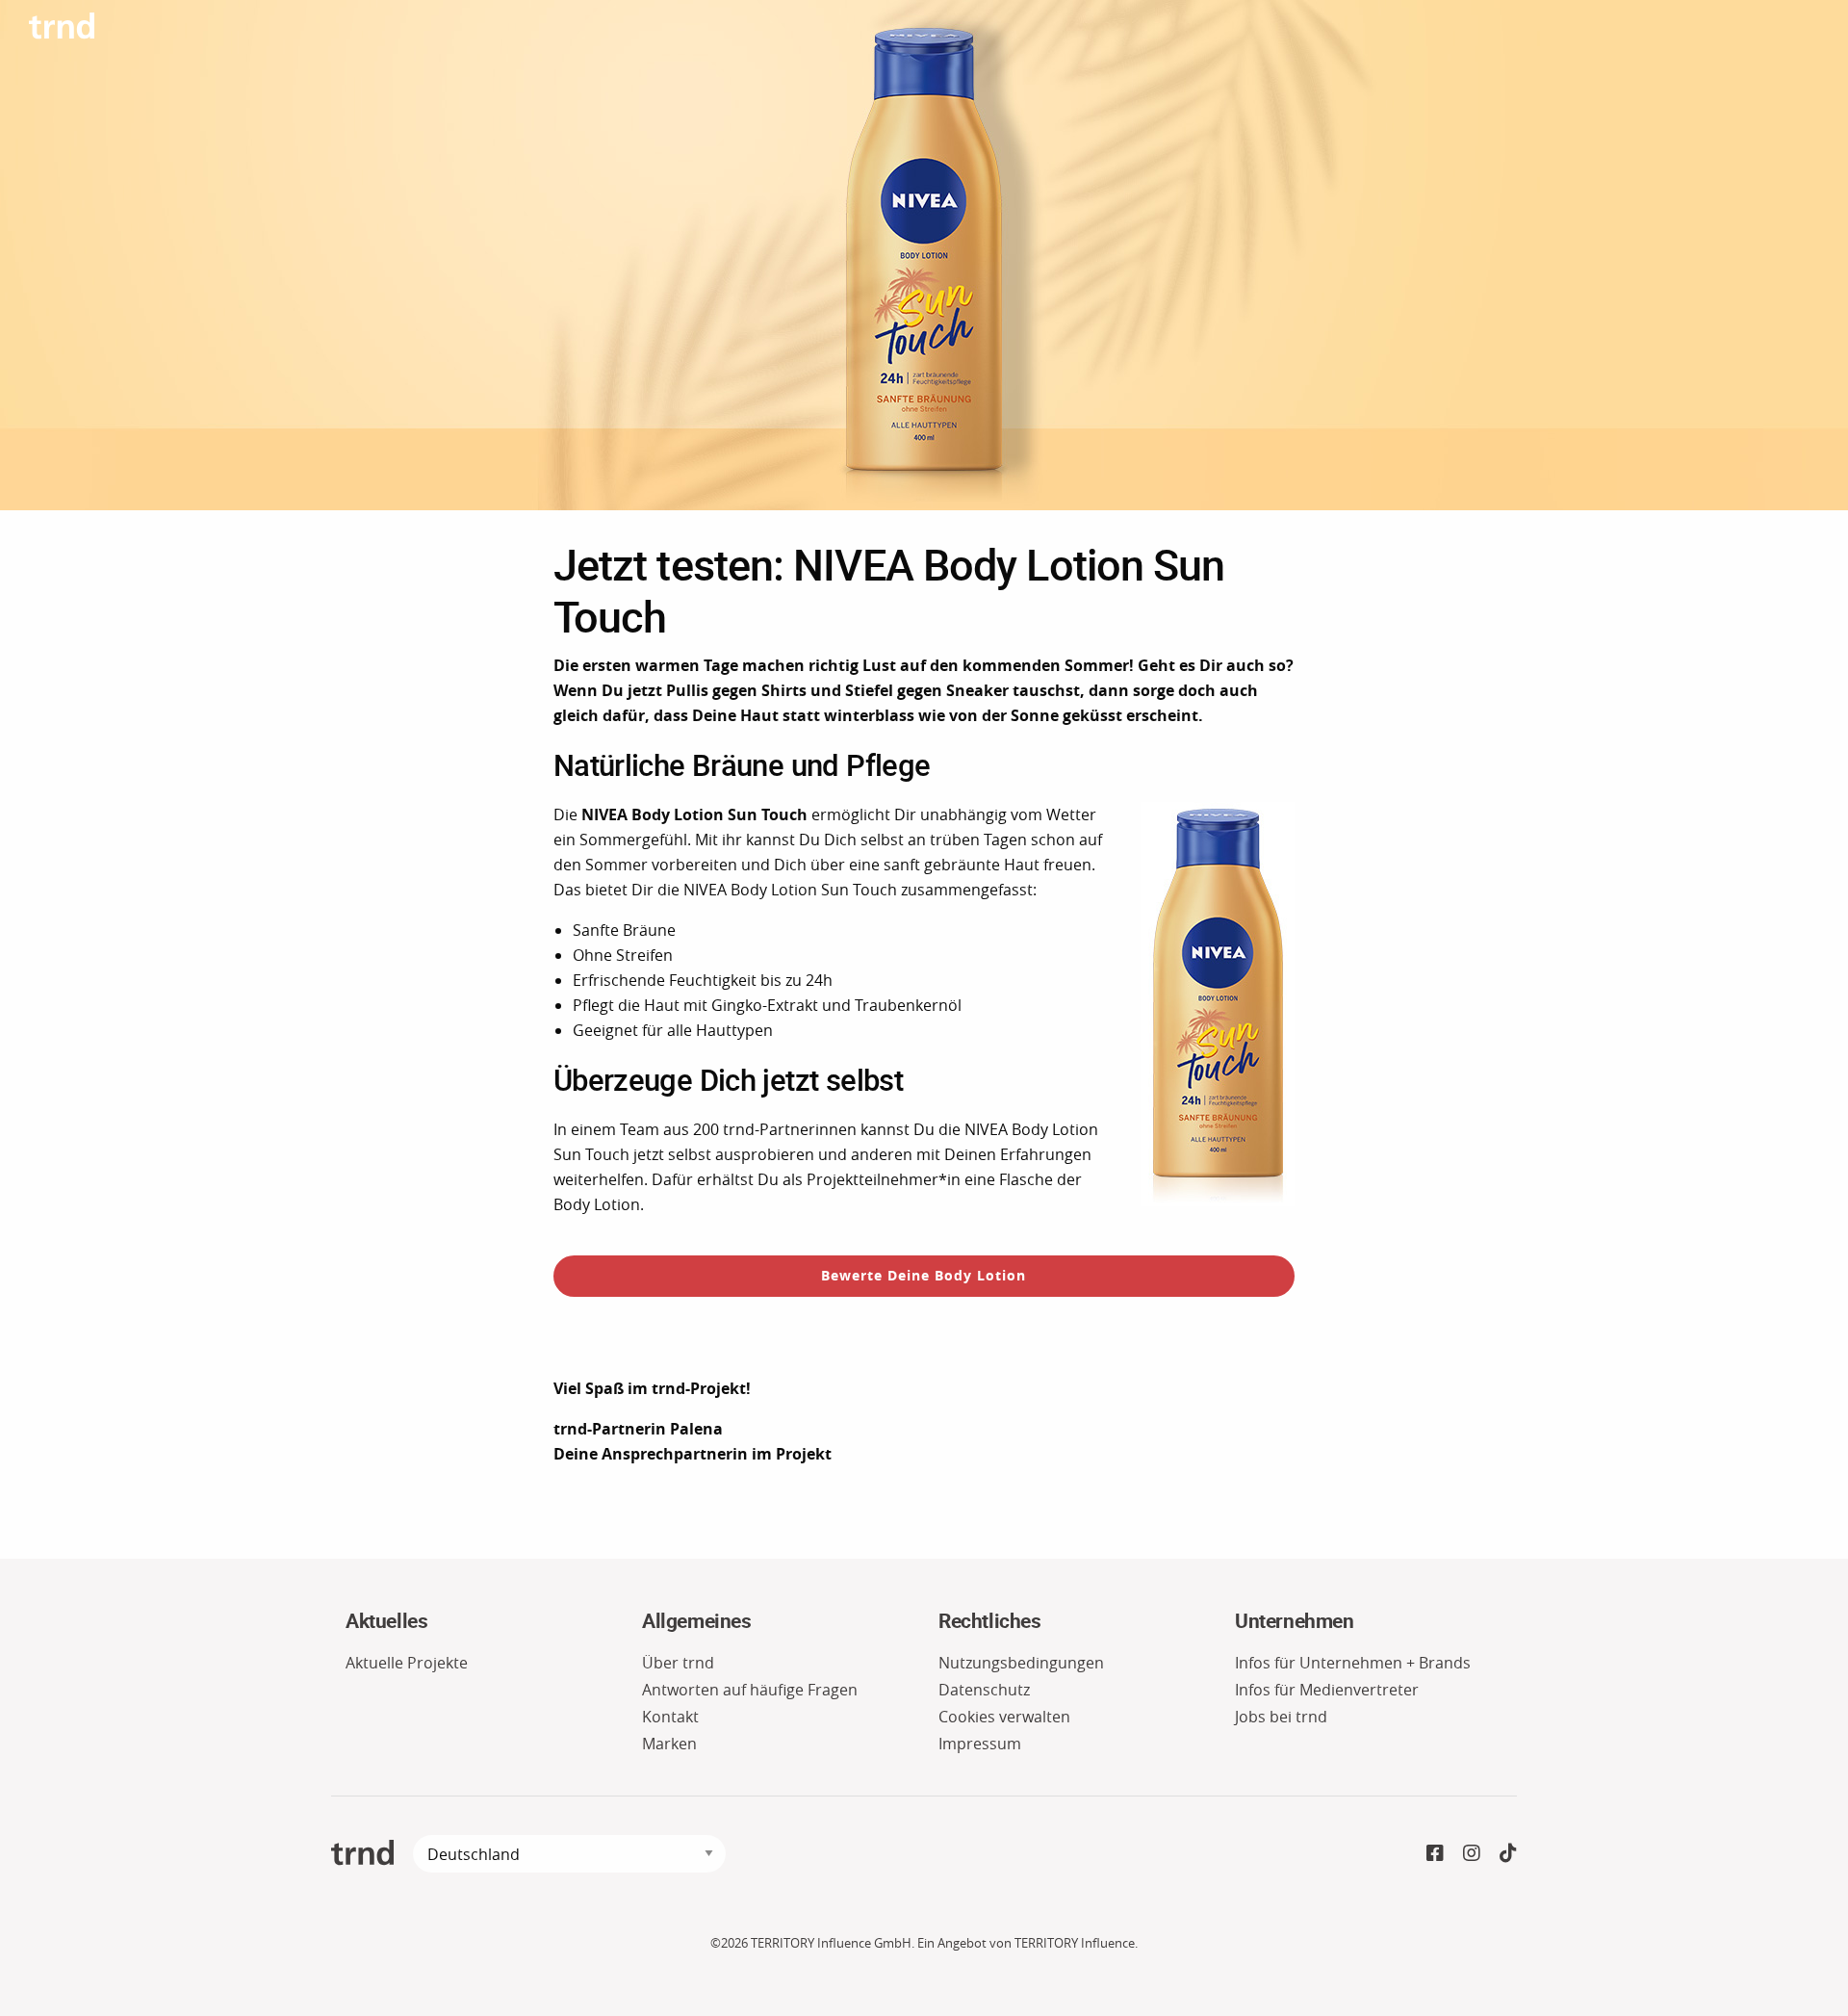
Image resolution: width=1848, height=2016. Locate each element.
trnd (362, 1853)
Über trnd (678, 1663)
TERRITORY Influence (1075, 1943)
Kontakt (670, 1717)
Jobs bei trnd (1281, 1717)
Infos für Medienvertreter (1327, 1690)
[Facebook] (1435, 1853)
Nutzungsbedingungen (1021, 1663)
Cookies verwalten (1004, 1717)
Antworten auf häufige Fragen (750, 1690)
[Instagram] (1472, 1853)
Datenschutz (984, 1690)
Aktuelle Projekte (407, 1663)
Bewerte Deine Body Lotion (924, 1275)
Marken (669, 1744)
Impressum (980, 1744)
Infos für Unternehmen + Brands (1353, 1663)
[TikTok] (1508, 1853)
